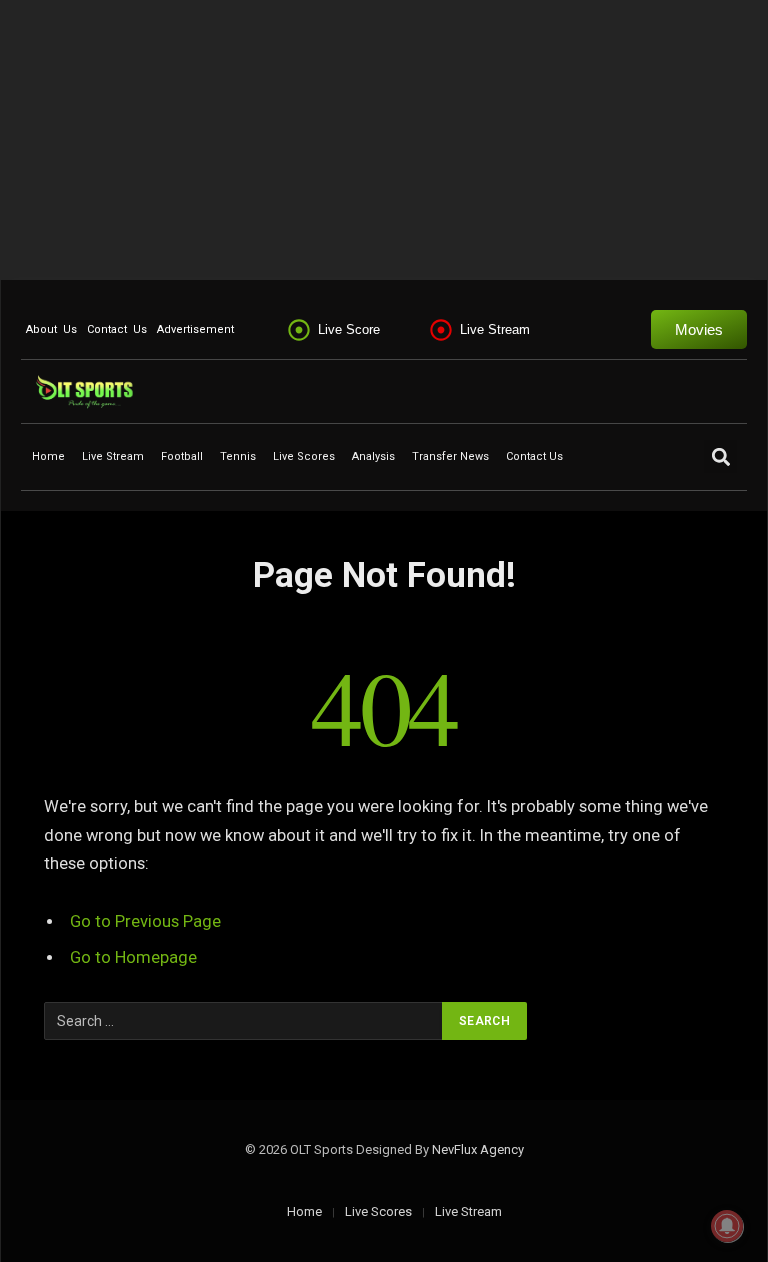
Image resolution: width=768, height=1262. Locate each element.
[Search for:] (244, 1021)
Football (182, 456)
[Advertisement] (384, 140)
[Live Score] (299, 330)
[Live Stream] (441, 330)
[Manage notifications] (727, 1226)
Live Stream (495, 329)
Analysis (373, 456)
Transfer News (450, 456)
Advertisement (195, 329)
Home (48, 456)
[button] (720, 456)
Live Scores (304, 456)
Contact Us (117, 329)
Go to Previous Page (145, 921)
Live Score (349, 329)
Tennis (238, 456)
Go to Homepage (133, 957)
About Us (51, 329)
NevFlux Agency (478, 1149)
